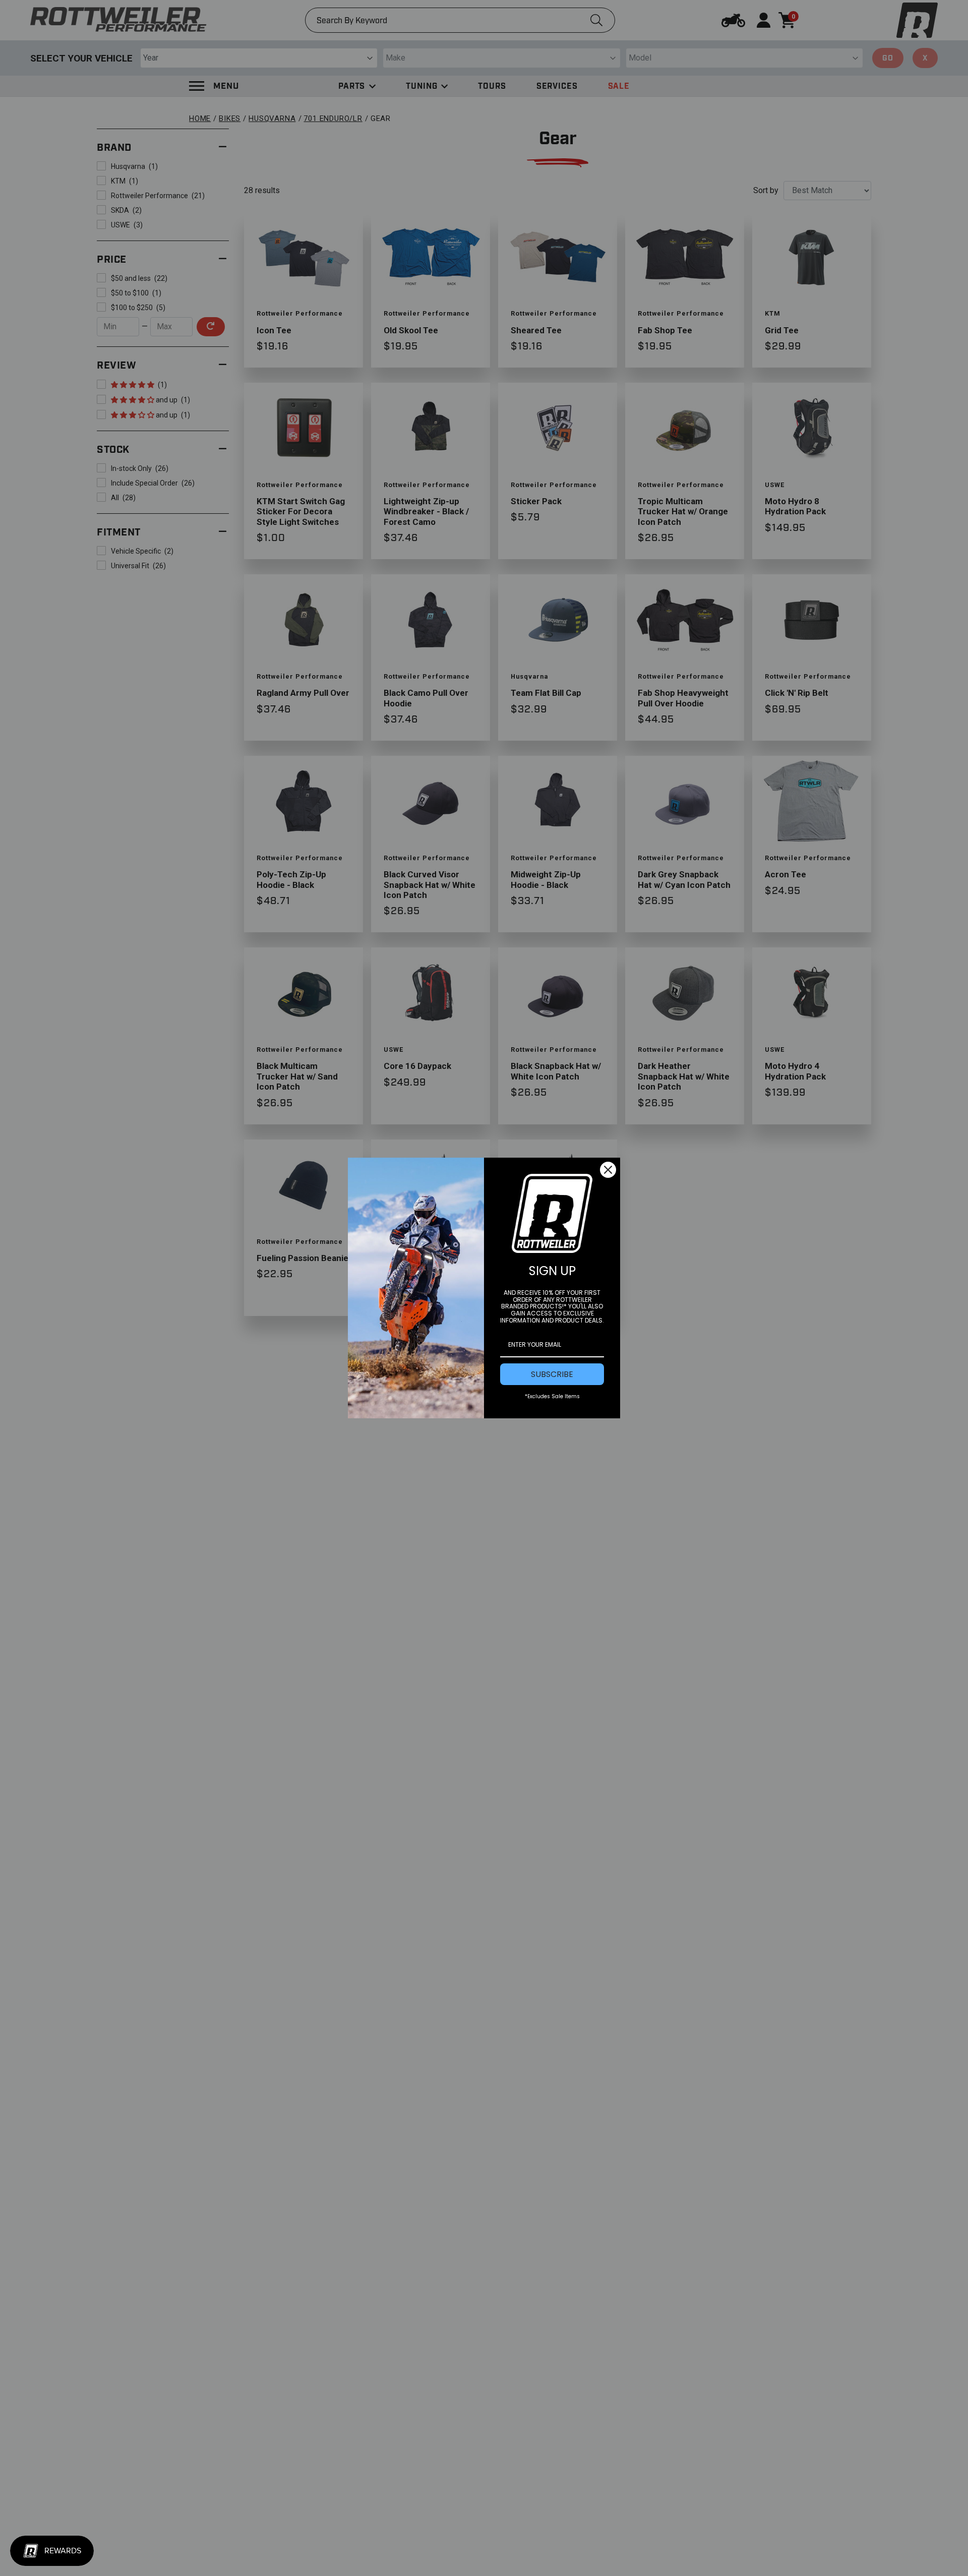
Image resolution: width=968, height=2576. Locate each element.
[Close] (608, 1170)
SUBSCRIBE (552, 1374)
